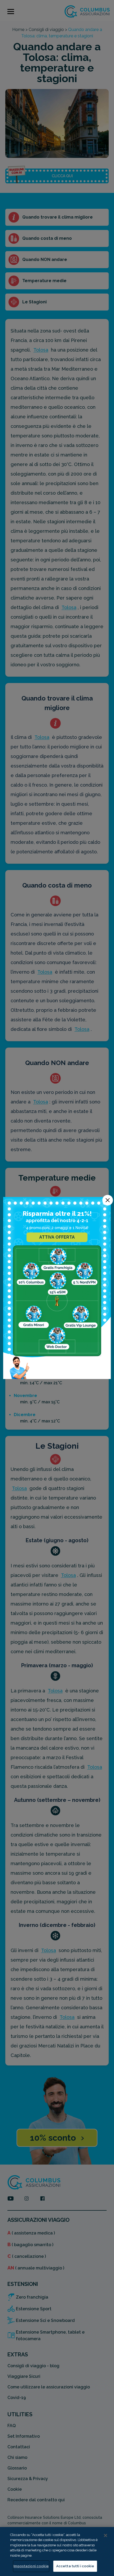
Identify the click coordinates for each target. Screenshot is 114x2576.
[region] (57, 2551)
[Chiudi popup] (108, 1200)
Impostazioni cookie (31, 2566)
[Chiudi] (106, 2535)
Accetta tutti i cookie (75, 2566)
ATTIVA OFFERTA (57, 1237)
